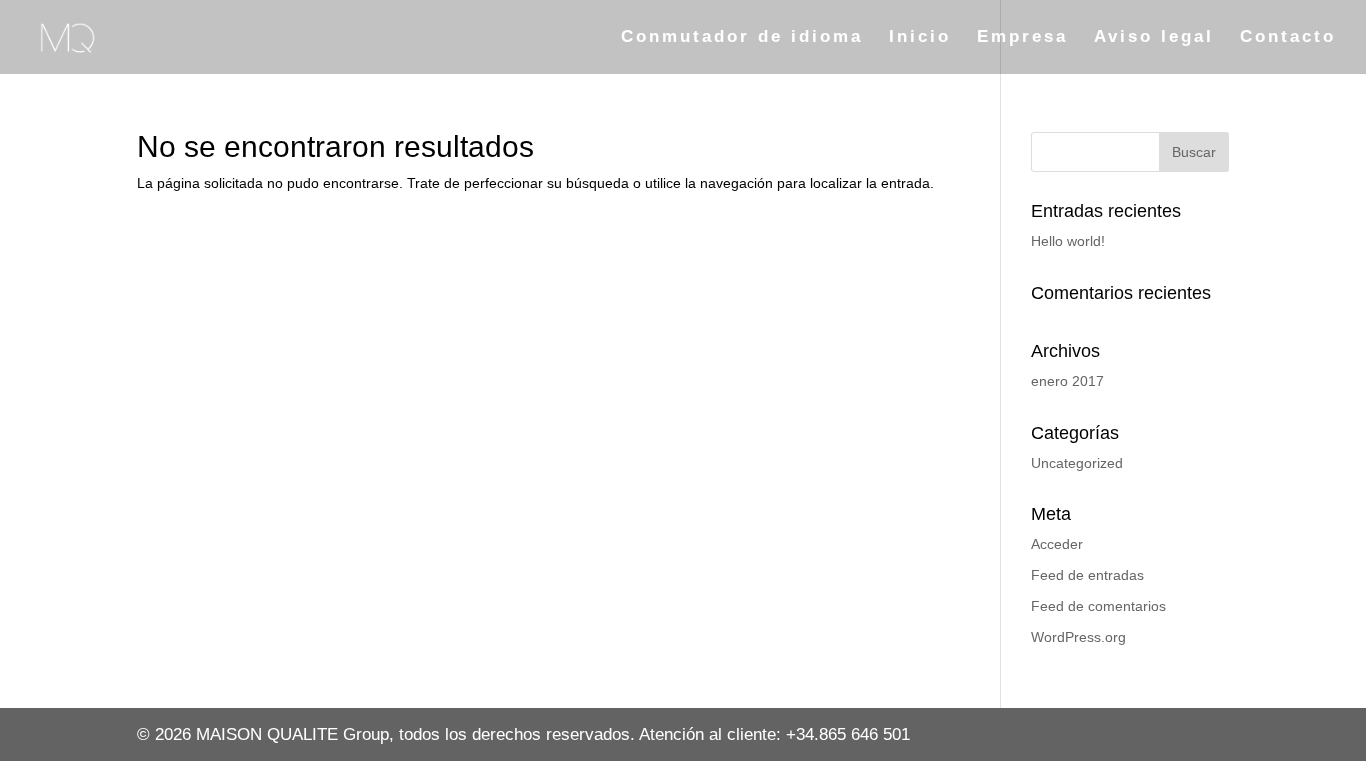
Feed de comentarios (1098, 606)
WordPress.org (1078, 637)
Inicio (920, 38)
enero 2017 (1067, 381)
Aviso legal (1154, 38)
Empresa (1022, 38)
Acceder (1057, 544)
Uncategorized (1077, 463)
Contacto (1288, 38)
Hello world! (1068, 241)
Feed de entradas (1087, 575)
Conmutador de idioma (742, 38)
